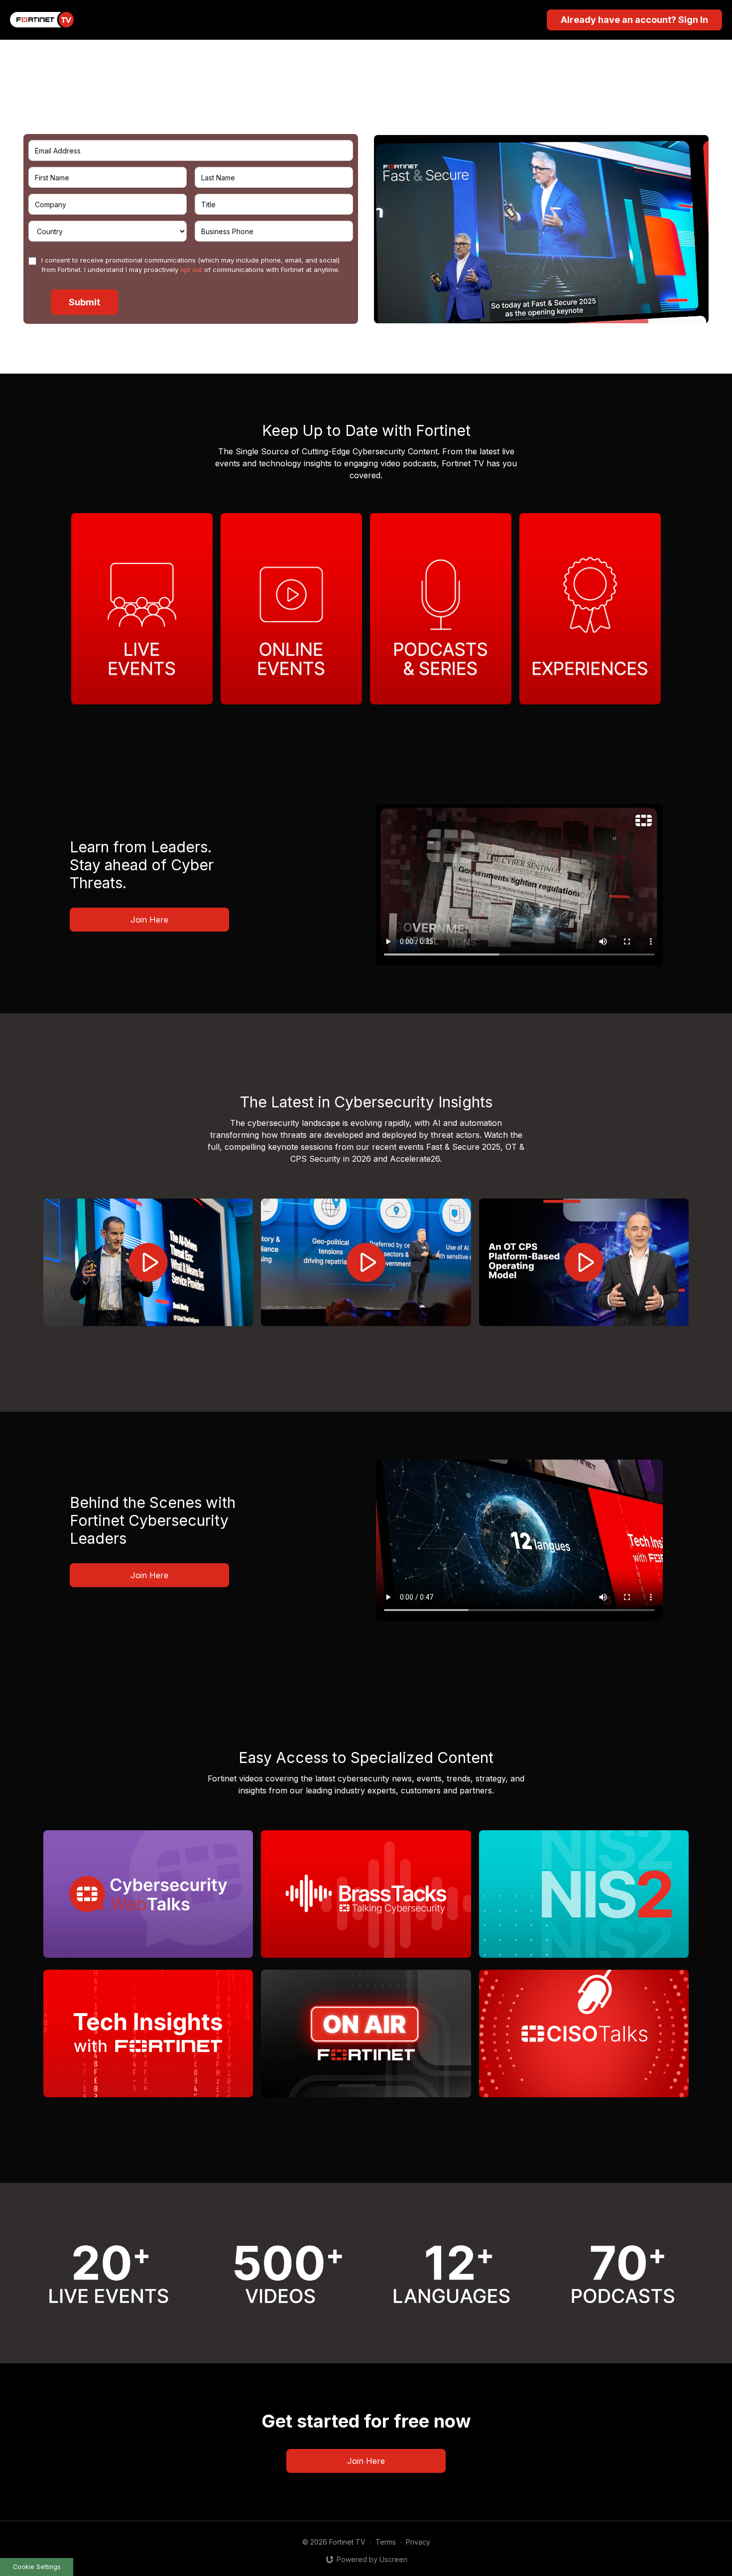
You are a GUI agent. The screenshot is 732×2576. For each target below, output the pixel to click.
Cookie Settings (37, 2567)
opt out (191, 270)
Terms (386, 2542)
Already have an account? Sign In (634, 20)
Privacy (418, 2542)
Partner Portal (268, 121)
